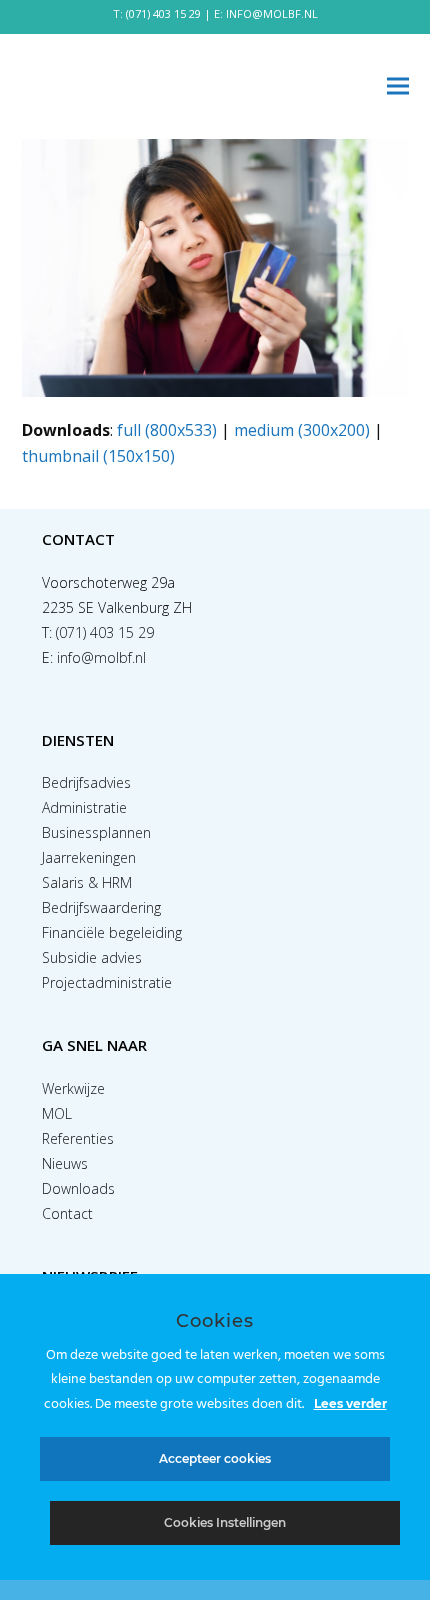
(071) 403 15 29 (163, 13)
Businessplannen (96, 832)
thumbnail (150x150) (98, 456)
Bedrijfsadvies (86, 782)
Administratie (84, 807)
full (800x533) (167, 430)
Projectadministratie (107, 982)
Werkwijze (73, 1088)
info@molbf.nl (101, 657)
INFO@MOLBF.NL (272, 13)
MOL (57, 1113)
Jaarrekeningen (89, 857)
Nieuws (65, 1163)
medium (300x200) (302, 430)
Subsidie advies (92, 957)
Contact (67, 1213)
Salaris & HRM (87, 882)
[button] (398, 86)
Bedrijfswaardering (101, 907)
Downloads (78, 1188)
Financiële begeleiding (112, 932)
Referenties (78, 1138)
